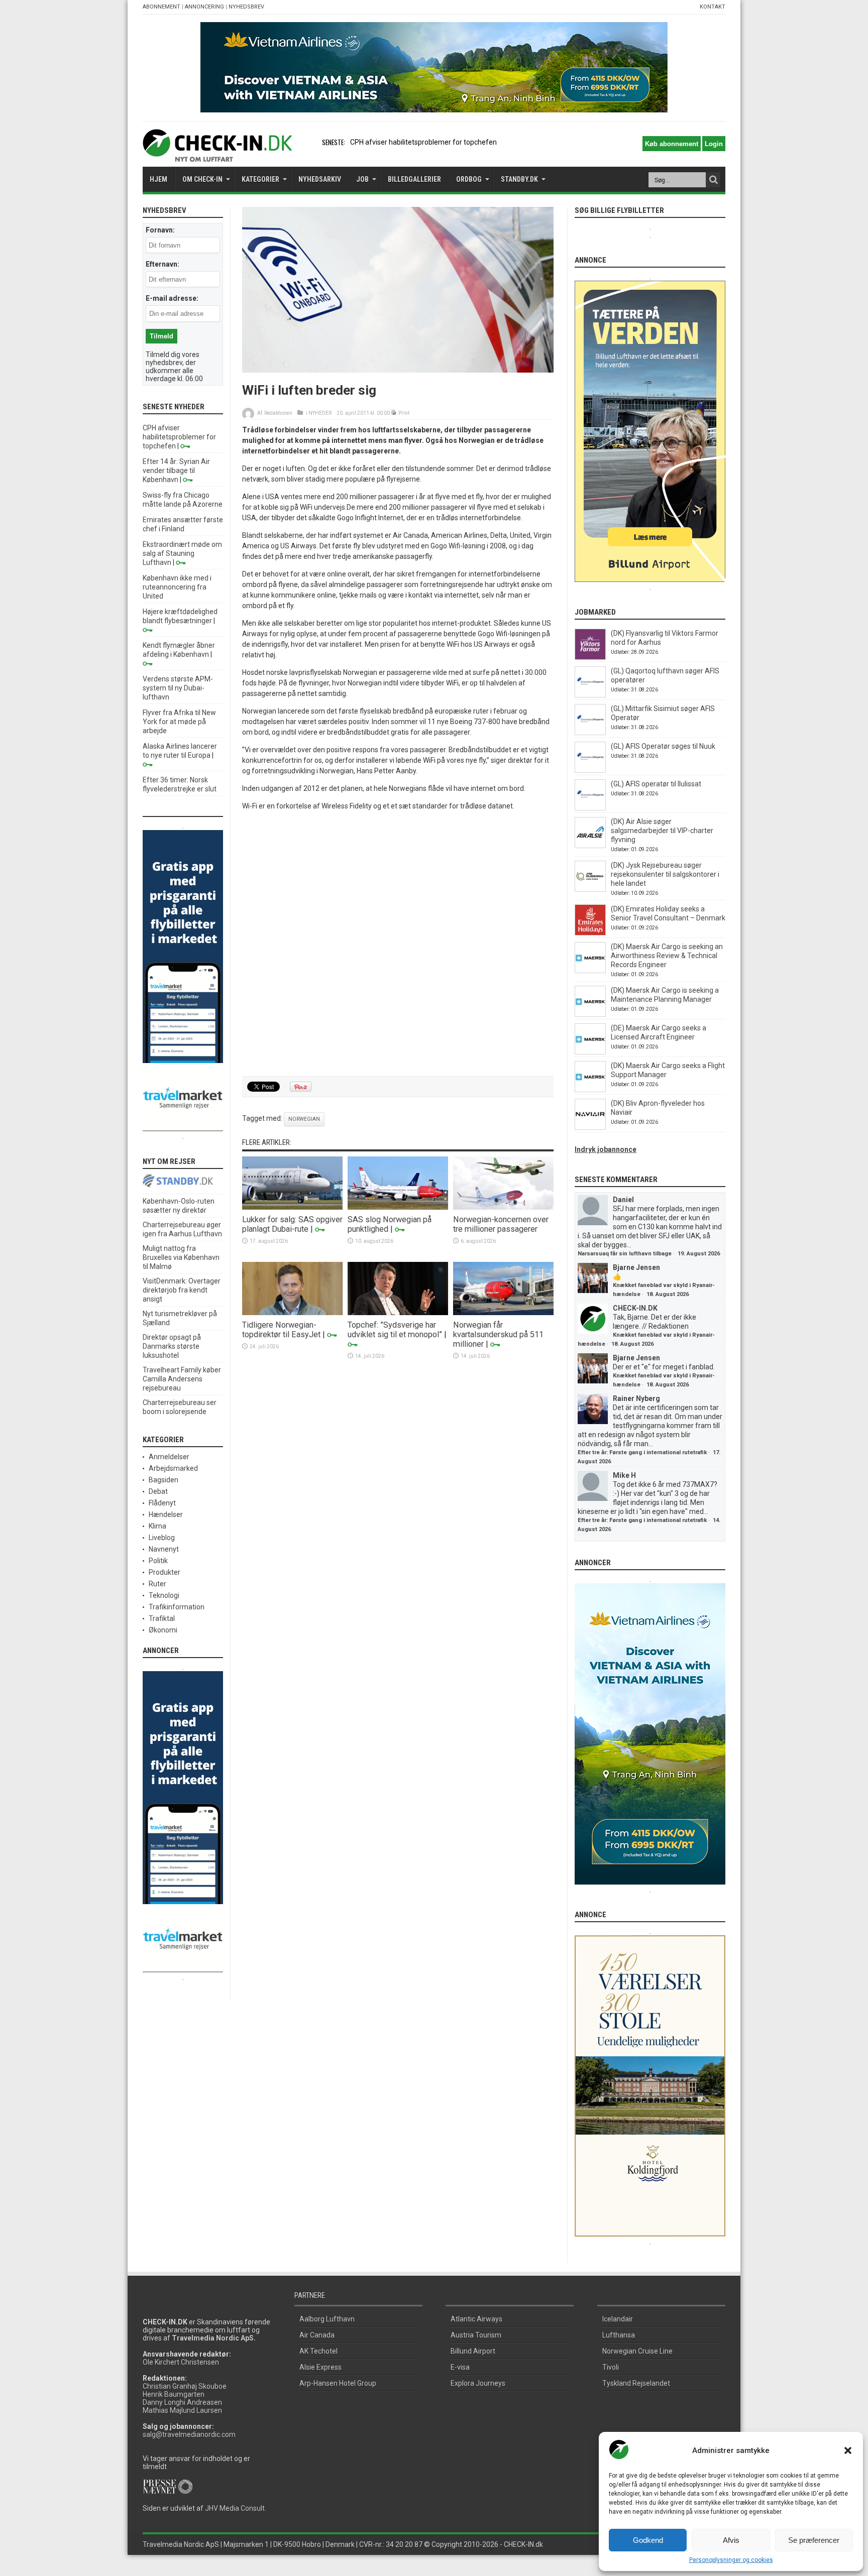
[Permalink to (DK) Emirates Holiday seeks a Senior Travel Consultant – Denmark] (590, 933)
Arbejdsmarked (173, 1468)
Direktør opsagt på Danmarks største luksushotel (172, 1346)
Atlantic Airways (476, 2319)
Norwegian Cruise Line (637, 2351)
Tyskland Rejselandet (636, 2383)
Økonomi (163, 1630)
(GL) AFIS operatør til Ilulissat (656, 784)
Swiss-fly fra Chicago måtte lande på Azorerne (424, 142)
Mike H (624, 1475)
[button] (848, 2450)
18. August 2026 (668, 1294)
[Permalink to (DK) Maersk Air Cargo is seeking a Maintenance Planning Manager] (590, 1014)
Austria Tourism (476, 2335)
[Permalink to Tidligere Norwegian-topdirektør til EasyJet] (292, 1313)
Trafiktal (162, 1618)
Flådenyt (162, 1503)
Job (362, 179)
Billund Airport (473, 2351)
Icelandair (618, 2319)
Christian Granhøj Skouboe (185, 2386)
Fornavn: (160, 230)
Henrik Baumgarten (174, 2394)
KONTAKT (713, 7)
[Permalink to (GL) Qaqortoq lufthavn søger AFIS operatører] (590, 695)
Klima (157, 1526)
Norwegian (304, 1119)
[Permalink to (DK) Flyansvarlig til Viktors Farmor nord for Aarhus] (590, 657)
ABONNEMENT (161, 7)
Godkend (648, 2540)
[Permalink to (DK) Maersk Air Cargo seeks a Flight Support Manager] (590, 1090)
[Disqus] (398, 944)
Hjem (158, 179)
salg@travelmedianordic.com (189, 2434)
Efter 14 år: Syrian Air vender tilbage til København (176, 471)
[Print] (394, 413)
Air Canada (317, 2335)
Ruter (157, 1584)
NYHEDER (320, 413)
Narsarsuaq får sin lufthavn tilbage (625, 1254)
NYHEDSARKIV (320, 179)
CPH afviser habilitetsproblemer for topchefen (179, 437)
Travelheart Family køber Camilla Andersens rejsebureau (182, 1379)
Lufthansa (619, 2335)
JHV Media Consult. (236, 2508)
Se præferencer (814, 2540)
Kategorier (260, 179)
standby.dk (519, 179)
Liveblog (162, 1538)
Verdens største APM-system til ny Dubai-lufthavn (178, 688)
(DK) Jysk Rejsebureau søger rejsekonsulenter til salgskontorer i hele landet (665, 874)
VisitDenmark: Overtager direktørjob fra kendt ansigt (182, 1290)
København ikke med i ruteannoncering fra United (177, 587)
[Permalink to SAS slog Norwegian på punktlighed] (398, 1207)
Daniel (623, 1200)
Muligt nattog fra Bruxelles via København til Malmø (181, 1257)
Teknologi (164, 1595)
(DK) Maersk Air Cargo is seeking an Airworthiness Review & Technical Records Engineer (667, 956)
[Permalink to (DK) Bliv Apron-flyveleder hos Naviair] (590, 1127)
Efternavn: (162, 264)
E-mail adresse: (172, 298)
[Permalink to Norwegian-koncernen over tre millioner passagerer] (503, 1207)
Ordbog (469, 179)
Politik (158, 1561)
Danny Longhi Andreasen (182, 2402)
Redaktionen (278, 413)
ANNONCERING (204, 7)
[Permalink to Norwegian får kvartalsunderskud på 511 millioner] (503, 1313)
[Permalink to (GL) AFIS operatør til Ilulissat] (590, 808)
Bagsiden (164, 1480)
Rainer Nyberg (636, 1398)
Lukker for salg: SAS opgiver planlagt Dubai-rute (292, 1224)
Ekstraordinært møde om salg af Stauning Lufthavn (182, 553)
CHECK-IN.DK (635, 1308)
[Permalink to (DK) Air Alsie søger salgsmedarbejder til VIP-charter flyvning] (590, 846)
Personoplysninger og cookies (731, 2560)
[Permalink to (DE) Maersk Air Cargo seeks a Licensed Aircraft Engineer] (590, 1052)
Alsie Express (320, 2367)
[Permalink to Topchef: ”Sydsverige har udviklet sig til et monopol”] (398, 1313)
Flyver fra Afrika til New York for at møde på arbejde (179, 722)
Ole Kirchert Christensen (181, 2362)
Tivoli (611, 2367)
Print (404, 413)
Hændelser (166, 1514)
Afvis (731, 2540)
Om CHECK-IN (202, 179)
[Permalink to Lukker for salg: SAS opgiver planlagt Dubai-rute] (292, 1207)
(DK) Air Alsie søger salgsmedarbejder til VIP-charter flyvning (662, 831)
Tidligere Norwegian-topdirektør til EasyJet (281, 1330)
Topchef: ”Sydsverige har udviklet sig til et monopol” (395, 1330)
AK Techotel (318, 2351)
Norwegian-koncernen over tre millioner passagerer (501, 1224)
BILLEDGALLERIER (414, 179)
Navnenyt (164, 1549)
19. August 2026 (699, 1254)
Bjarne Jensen (636, 1267)
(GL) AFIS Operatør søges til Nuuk (663, 746)
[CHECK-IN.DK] (217, 154)
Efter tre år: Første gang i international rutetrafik (642, 1452)
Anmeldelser (169, 1457)
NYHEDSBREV (246, 7)
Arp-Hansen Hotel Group (338, 2383)
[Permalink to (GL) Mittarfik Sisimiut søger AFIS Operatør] (590, 733)
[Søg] (713, 180)
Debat (158, 1491)
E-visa (460, 2367)
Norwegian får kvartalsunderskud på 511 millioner (498, 1334)
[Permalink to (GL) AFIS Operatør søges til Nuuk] (590, 770)
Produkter (165, 1572)
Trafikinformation (177, 1607)
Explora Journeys (478, 2383)
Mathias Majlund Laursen (182, 2410)
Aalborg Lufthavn (327, 2319)
